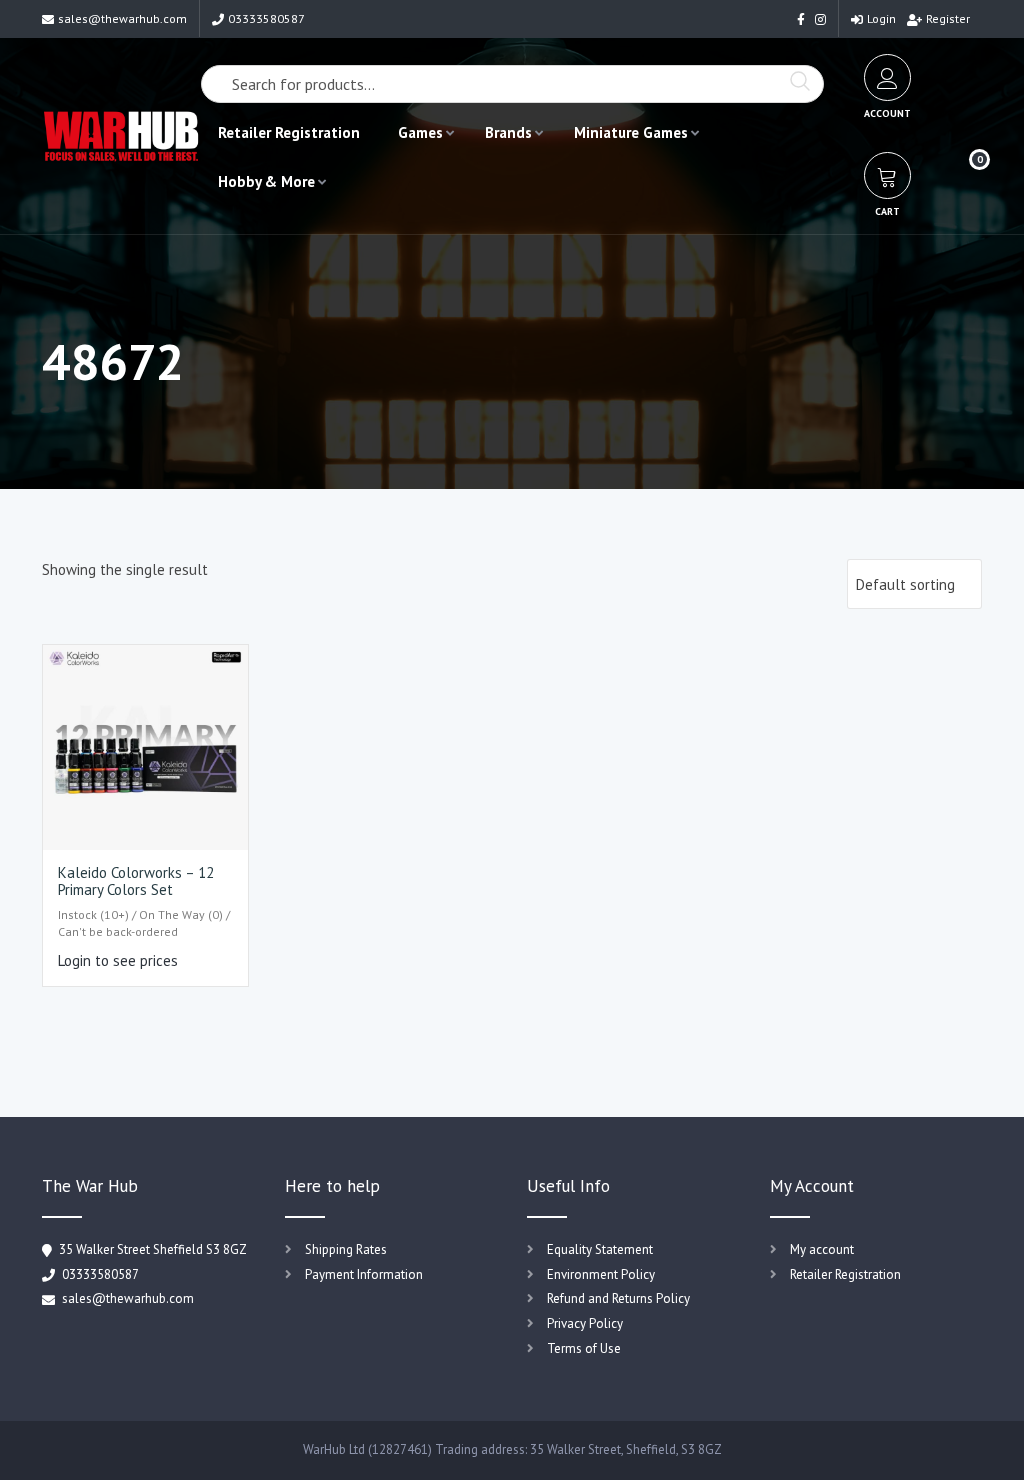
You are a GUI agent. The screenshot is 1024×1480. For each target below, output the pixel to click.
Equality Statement (600, 1249)
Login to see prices (118, 960)
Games (420, 132)
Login (881, 18)
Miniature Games (631, 132)
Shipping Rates (346, 1249)
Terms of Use (584, 1348)
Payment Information (364, 1274)
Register (948, 18)
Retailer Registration (289, 132)
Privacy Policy (585, 1323)
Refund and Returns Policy (618, 1298)
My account (822, 1249)
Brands (508, 132)
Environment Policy (601, 1274)
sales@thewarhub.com (122, 18)
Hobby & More (266, 181)
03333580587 (266, 18)
